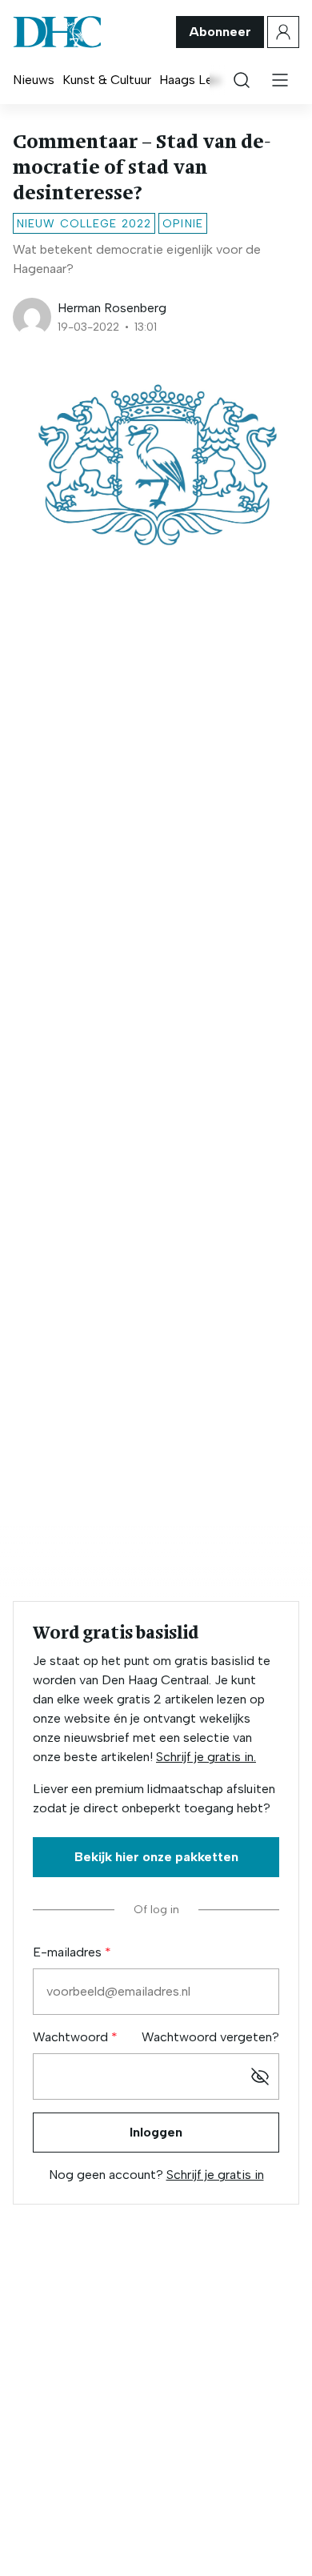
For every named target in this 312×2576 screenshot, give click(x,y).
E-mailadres (69, 1952)
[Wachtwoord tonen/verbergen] (260, 2076)
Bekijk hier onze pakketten (156, 1857)
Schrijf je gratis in (215, 2175)
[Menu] (280, 80)
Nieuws (34, 80)
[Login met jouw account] (283, 32)
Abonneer (220, 32)
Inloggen (156, 2132)
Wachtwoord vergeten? (210, 2037)
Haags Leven (196, 80)
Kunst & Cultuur (107, 80)
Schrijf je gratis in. (206, 1757)
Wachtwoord (72, 2037)
